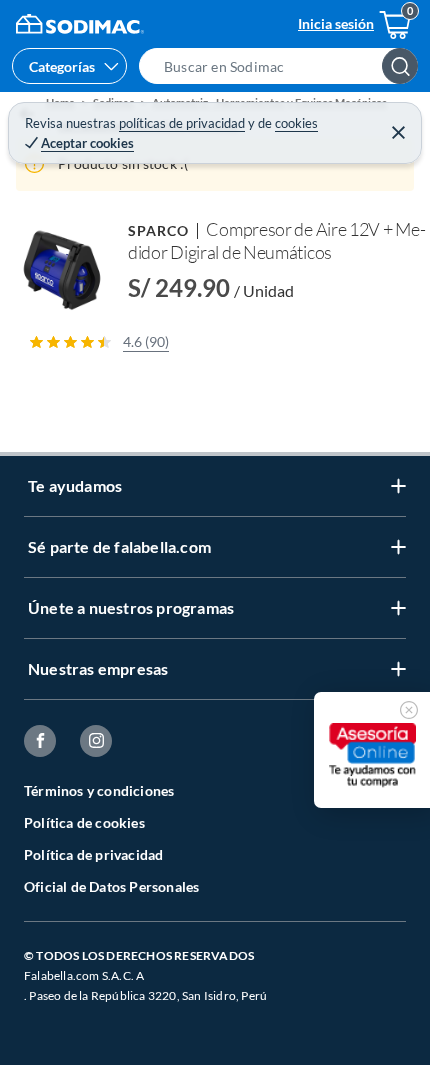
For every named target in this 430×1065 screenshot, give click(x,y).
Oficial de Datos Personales (111, 886)
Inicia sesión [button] (336, 23)
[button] (284, 66)
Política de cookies (84, 822)
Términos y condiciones (99, 790)
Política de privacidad (93, 854)
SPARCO (158, 230)
